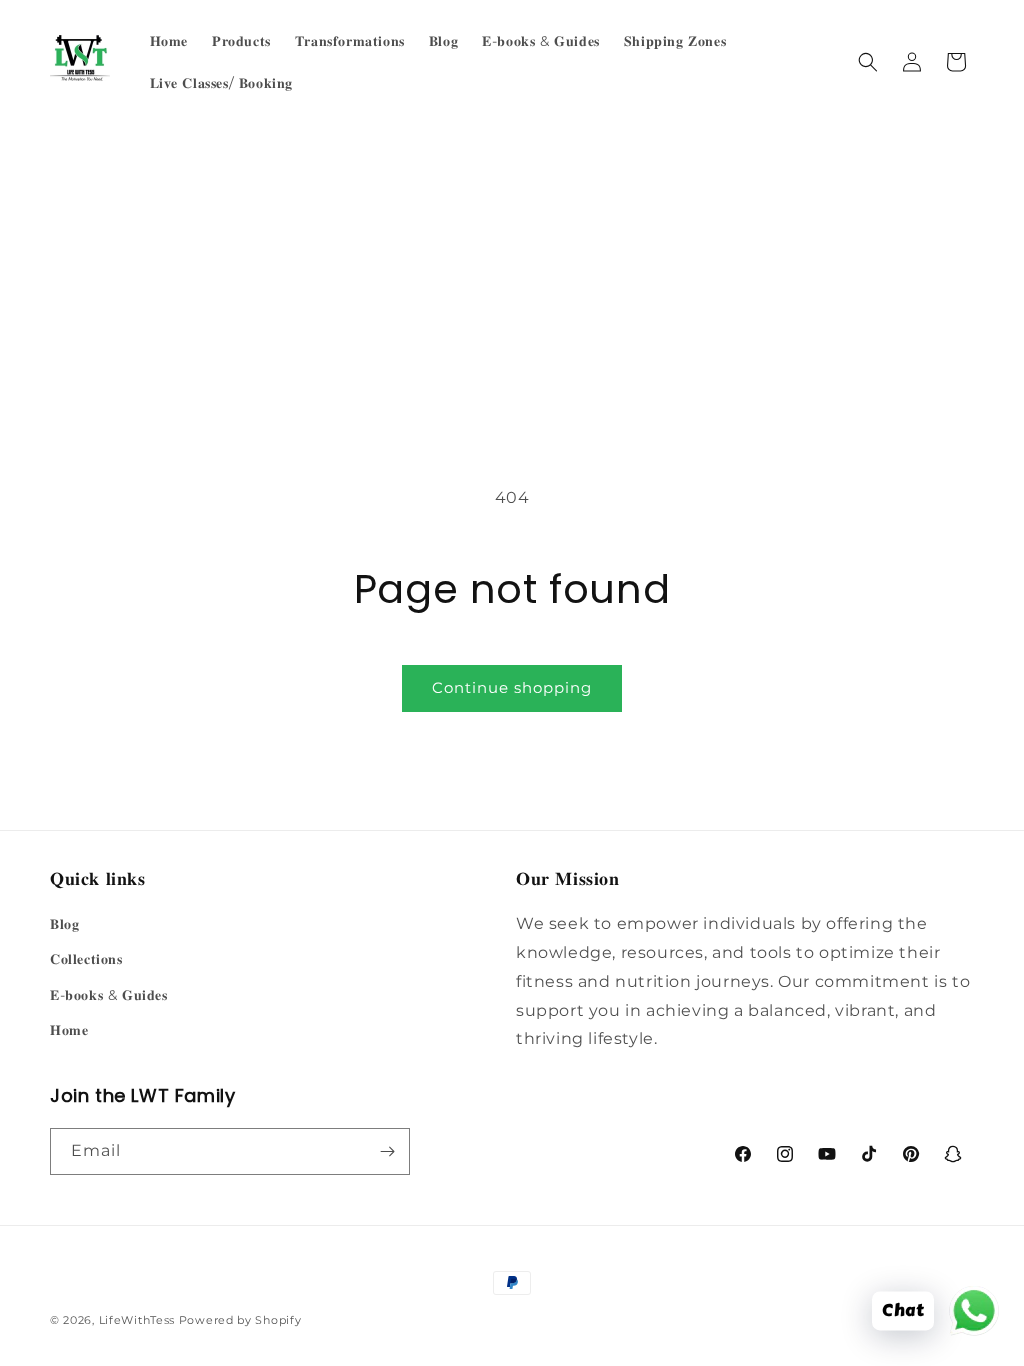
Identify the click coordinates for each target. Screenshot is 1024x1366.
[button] (868, 62)
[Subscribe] (387, 1151)
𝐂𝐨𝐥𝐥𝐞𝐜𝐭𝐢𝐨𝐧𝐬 (86, 959)
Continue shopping (512, 687)
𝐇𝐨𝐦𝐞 (69, 1030)
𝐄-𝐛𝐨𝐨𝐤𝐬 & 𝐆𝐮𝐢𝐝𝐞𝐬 (109, 995)
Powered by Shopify (240, 1320)
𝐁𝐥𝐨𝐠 (64, 924)
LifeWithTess (137, 1320)
